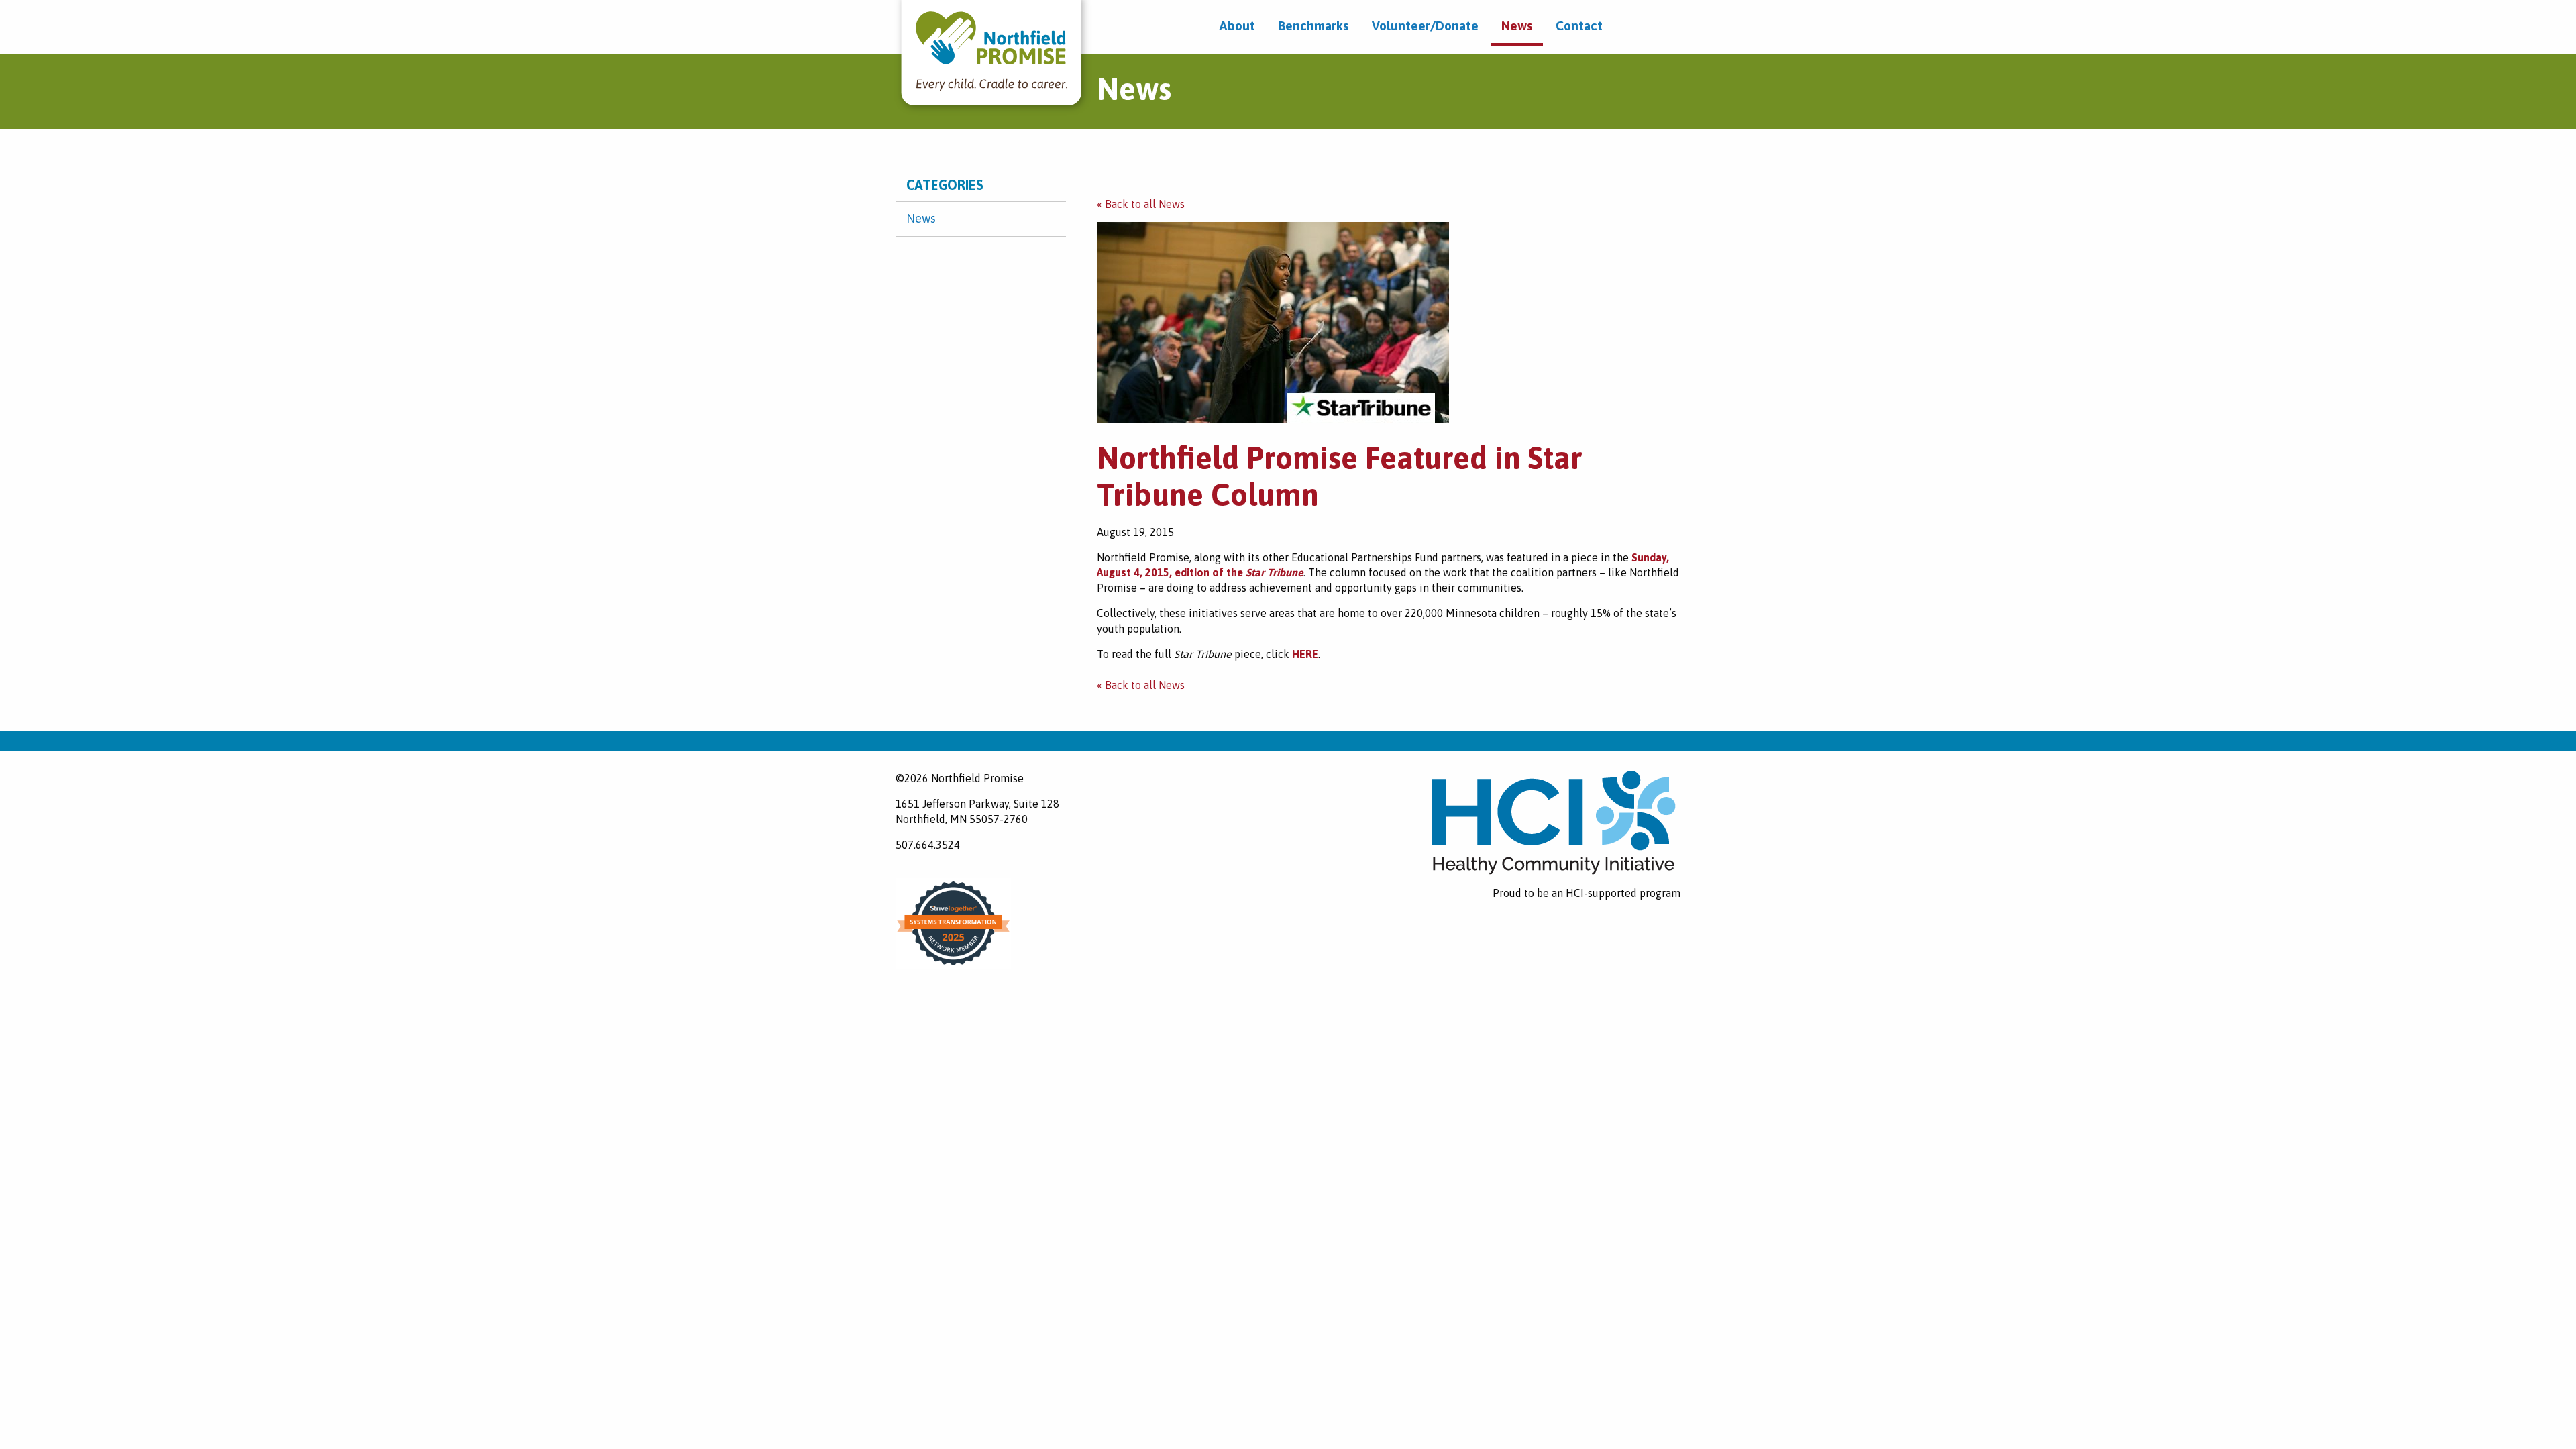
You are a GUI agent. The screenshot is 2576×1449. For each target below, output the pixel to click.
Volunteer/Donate (1425, 25)
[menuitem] (1237, 26)
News (1517, 25)
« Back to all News (1141, 204)
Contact (1579, 25)
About (1237, 25)
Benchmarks (1313, 25)
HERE (1305, 654)
